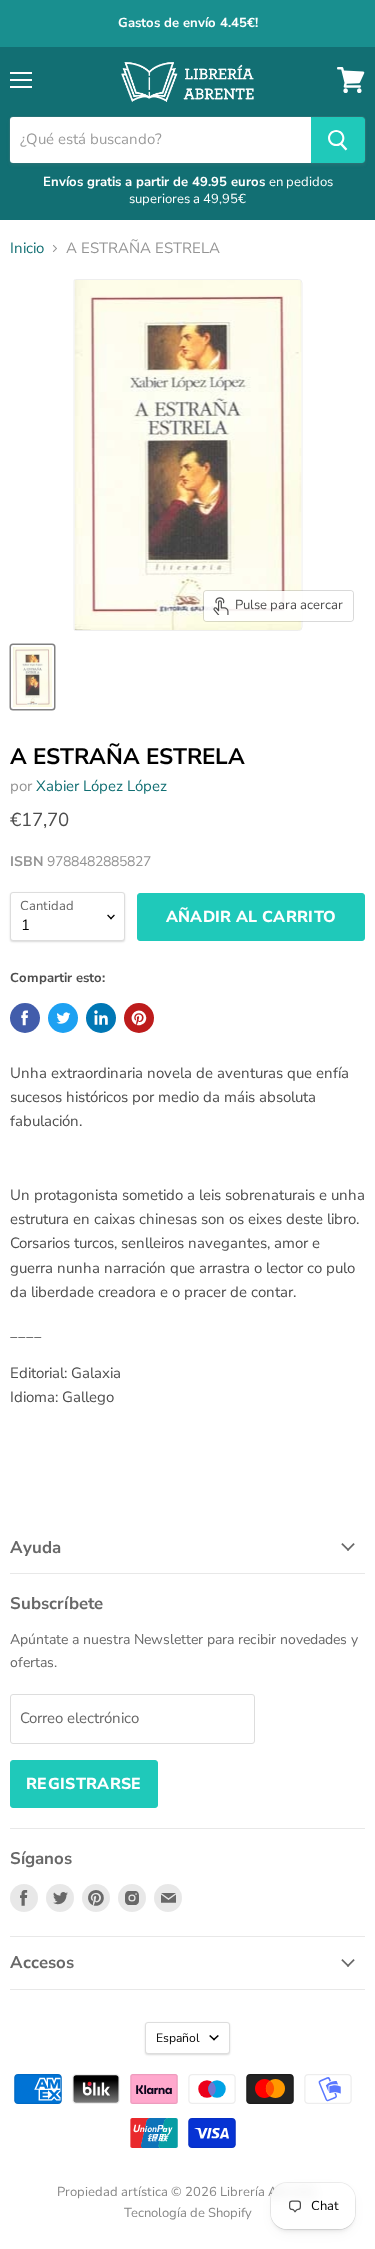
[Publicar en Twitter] (63, 1018)
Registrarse (84, 1784)
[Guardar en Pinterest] (139, 1018)
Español (178, 2038)
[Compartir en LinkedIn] (101, 1018)
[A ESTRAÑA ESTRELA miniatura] (32, 677)
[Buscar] (338, 140)
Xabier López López (101, 786)
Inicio (27, 248)
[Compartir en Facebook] (25, 1018)
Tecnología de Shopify (188, 2213)
